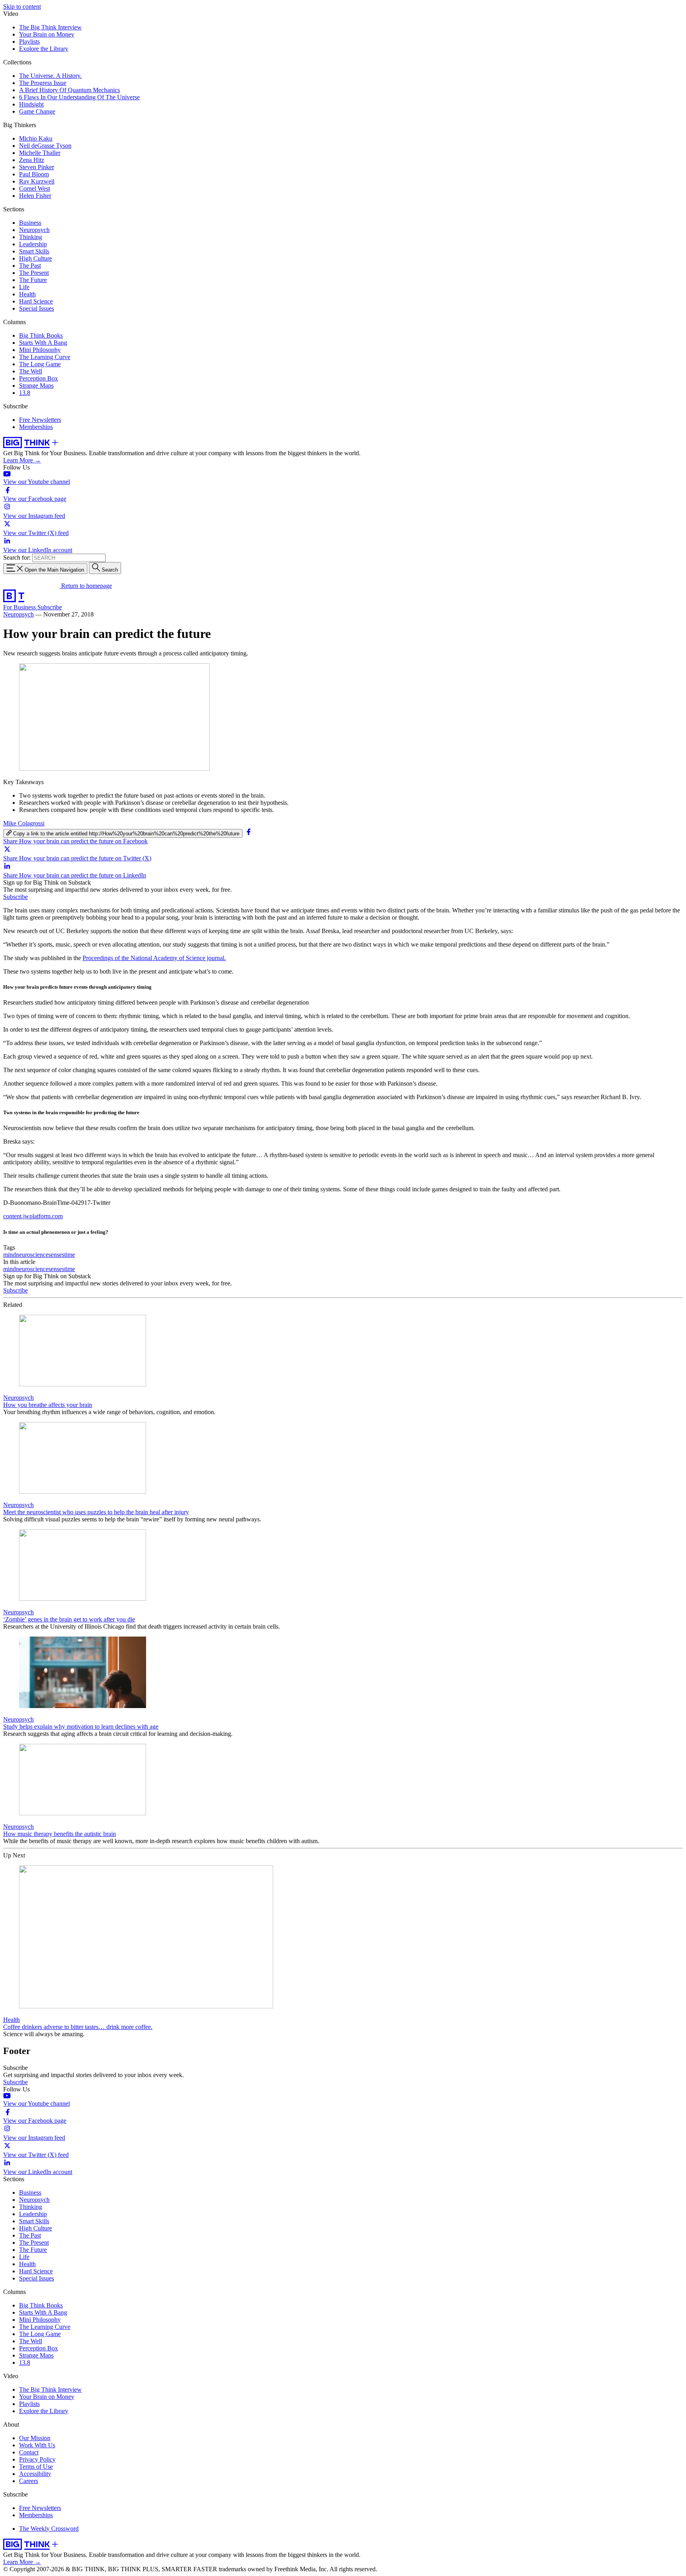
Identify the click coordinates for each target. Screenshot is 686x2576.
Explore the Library (44, 49)
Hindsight (31, 104)
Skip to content (22, 7)
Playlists (29, 42)
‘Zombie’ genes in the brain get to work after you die (69, 1619)
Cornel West (35, 188)
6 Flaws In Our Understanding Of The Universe (79, 97)
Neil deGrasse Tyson (45, 146)
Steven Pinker (37, 167)
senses (56, 1255)
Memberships (36, 427)
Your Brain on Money (47, 34)
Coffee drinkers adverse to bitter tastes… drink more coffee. (78, 2027)
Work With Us (37, 2445)
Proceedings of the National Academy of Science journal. (154, 958)
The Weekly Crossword (49, 2529)
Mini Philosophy (40, 350)
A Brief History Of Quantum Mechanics (69, 90)
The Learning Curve (45, 357)
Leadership (33, 244)
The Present (34, 273)
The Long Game (40, 364)
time (70, 1255)
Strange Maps (36, 386)
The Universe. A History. (50, 76)
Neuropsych (34, 230)
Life (24, 287)
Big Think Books (41, 335)
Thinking (31, 237)
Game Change (37, 111)
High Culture (36, 258)
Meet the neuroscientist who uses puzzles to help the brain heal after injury (96, 1512)
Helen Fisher (35, 196)
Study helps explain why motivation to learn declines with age (81, 1727)
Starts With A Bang (43, 343)
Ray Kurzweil (37, 181)
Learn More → (22, 460)
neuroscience (32, 1255)
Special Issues (37, 308)
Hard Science (36, 301)
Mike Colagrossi (24, 823)
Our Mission (35, 2438)
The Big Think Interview (50, 27)
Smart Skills (34, 251)
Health (27, 294)
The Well (31, 371)
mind (10, 1255)
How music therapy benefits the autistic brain (60, 1834)
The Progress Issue (43, 83)
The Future (33, 280)
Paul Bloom (34, 174)
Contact (29, 2452)
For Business (20, 607)
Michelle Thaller (40, 153)
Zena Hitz (32, 160)
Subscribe (50, 607)
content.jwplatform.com (33, 1216)
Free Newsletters (40, 420)
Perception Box (39, 378)
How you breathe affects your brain (48, 1405)
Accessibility (35, 2474)
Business (30, 223)
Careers (29, 2481)
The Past (30, 266)
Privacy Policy (37, 2459)
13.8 (25, 393)
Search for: (17, 558)
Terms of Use (36, 2467)
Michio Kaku (36, 138)
